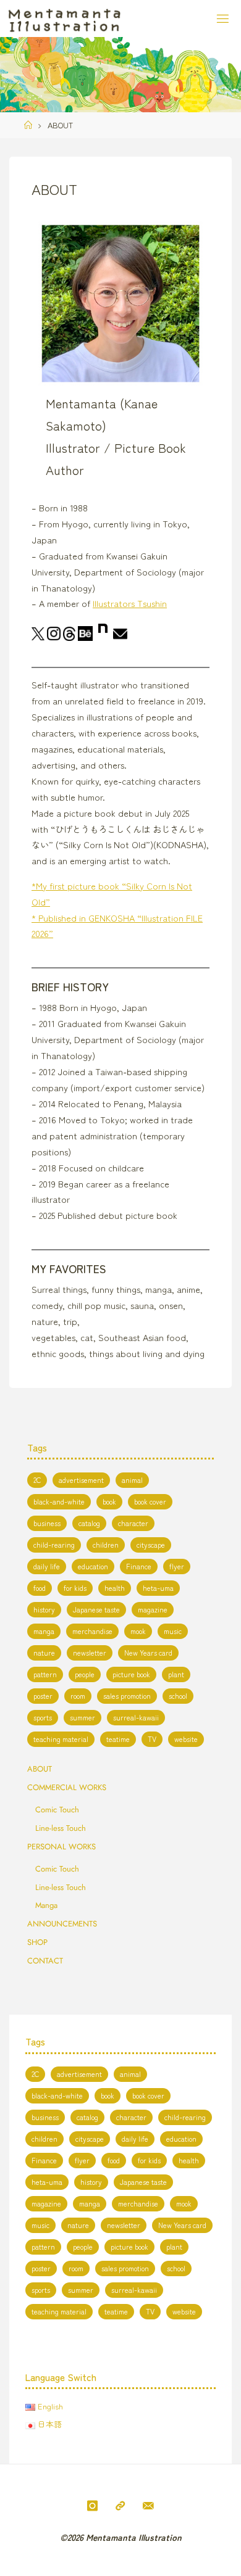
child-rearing (54, 1544)
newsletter (90, 1652)
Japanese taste (96, 1609)
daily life (47, 1566)
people (85, 1674)
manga (44, 1631)
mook (138, 1631)
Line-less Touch (61, 1828)
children (106, 1544)
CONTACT (45, 1961)
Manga (46, 1905)
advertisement (81, 1480)
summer (82, 1717)
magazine (153, 1609)
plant (176, 1674)
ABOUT (40, 1769)
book (109, 1501)
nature (44, 1652)
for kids (75, 1587)
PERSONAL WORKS (61, 1847)
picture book (131, 1674)
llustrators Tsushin (131, 603)
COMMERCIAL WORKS (67, 1787)
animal (132, 1480)
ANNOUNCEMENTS (62, 1924)
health (115, 1587)
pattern (45, 1674)
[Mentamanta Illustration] (64, 18)
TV (152, 1739)
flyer (177, 1566)
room (78, 1695)
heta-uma (158, 1587)
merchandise (92, 1631)
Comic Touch (57, 1810)
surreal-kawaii (136, 1717)
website (186, 1739)
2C (37, 1480)
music (173, 1631)
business (47, 1523)
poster (43, 1695)
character (133, 1523)
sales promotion (127, 1695)
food (40, 1587)
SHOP (37, 1942)
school (178, 1695)
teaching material (61, 1739)
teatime (118, 1739)
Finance (139, 1566)
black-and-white (59, 1501)
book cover (150, 1501)
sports (43, 1717)
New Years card (148, 1652)
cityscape (151, 1544)
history (44, 1609)
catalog (89, 1523)
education (93, 1566)
